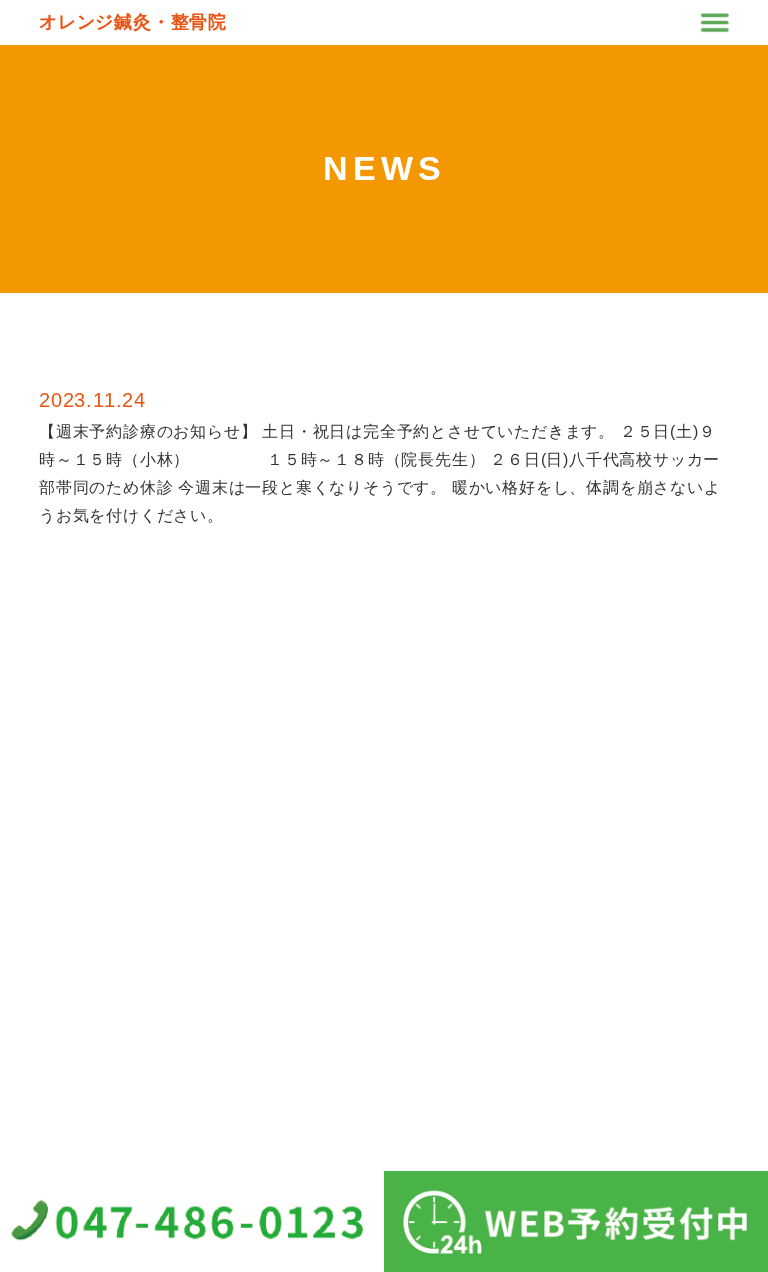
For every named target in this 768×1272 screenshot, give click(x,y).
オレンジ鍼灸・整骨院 (133, 22)
